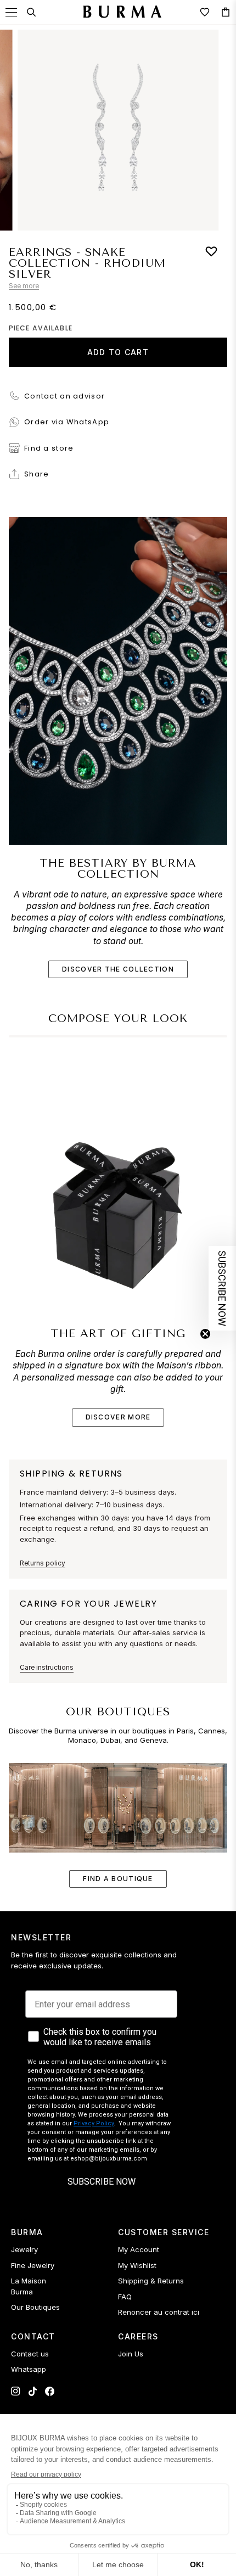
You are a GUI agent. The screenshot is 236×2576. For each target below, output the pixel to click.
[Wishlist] (205, 12)
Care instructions (47, 1667)
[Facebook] (50, 2391)
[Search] (31, 12)
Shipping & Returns (151, 2281)
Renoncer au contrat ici (159, 2312)
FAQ (125, 2297)
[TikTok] (33, 2391)
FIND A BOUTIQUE (118, 1879)
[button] (222, 1288)
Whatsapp (29, 2369)
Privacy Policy (94, 2123)
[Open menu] (11, 12)
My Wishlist (137, 2265)
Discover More (118, 1417)
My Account (139, 2249)
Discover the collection (118, 969)
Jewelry (24, 2249)
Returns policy (43, 1563)
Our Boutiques (35, 2307)
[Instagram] (16, 2391)
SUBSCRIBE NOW (102, 2182)
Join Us (131, 2354)
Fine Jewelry (33, 2265)
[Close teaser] (205, 1334)
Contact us (30, 2354)
